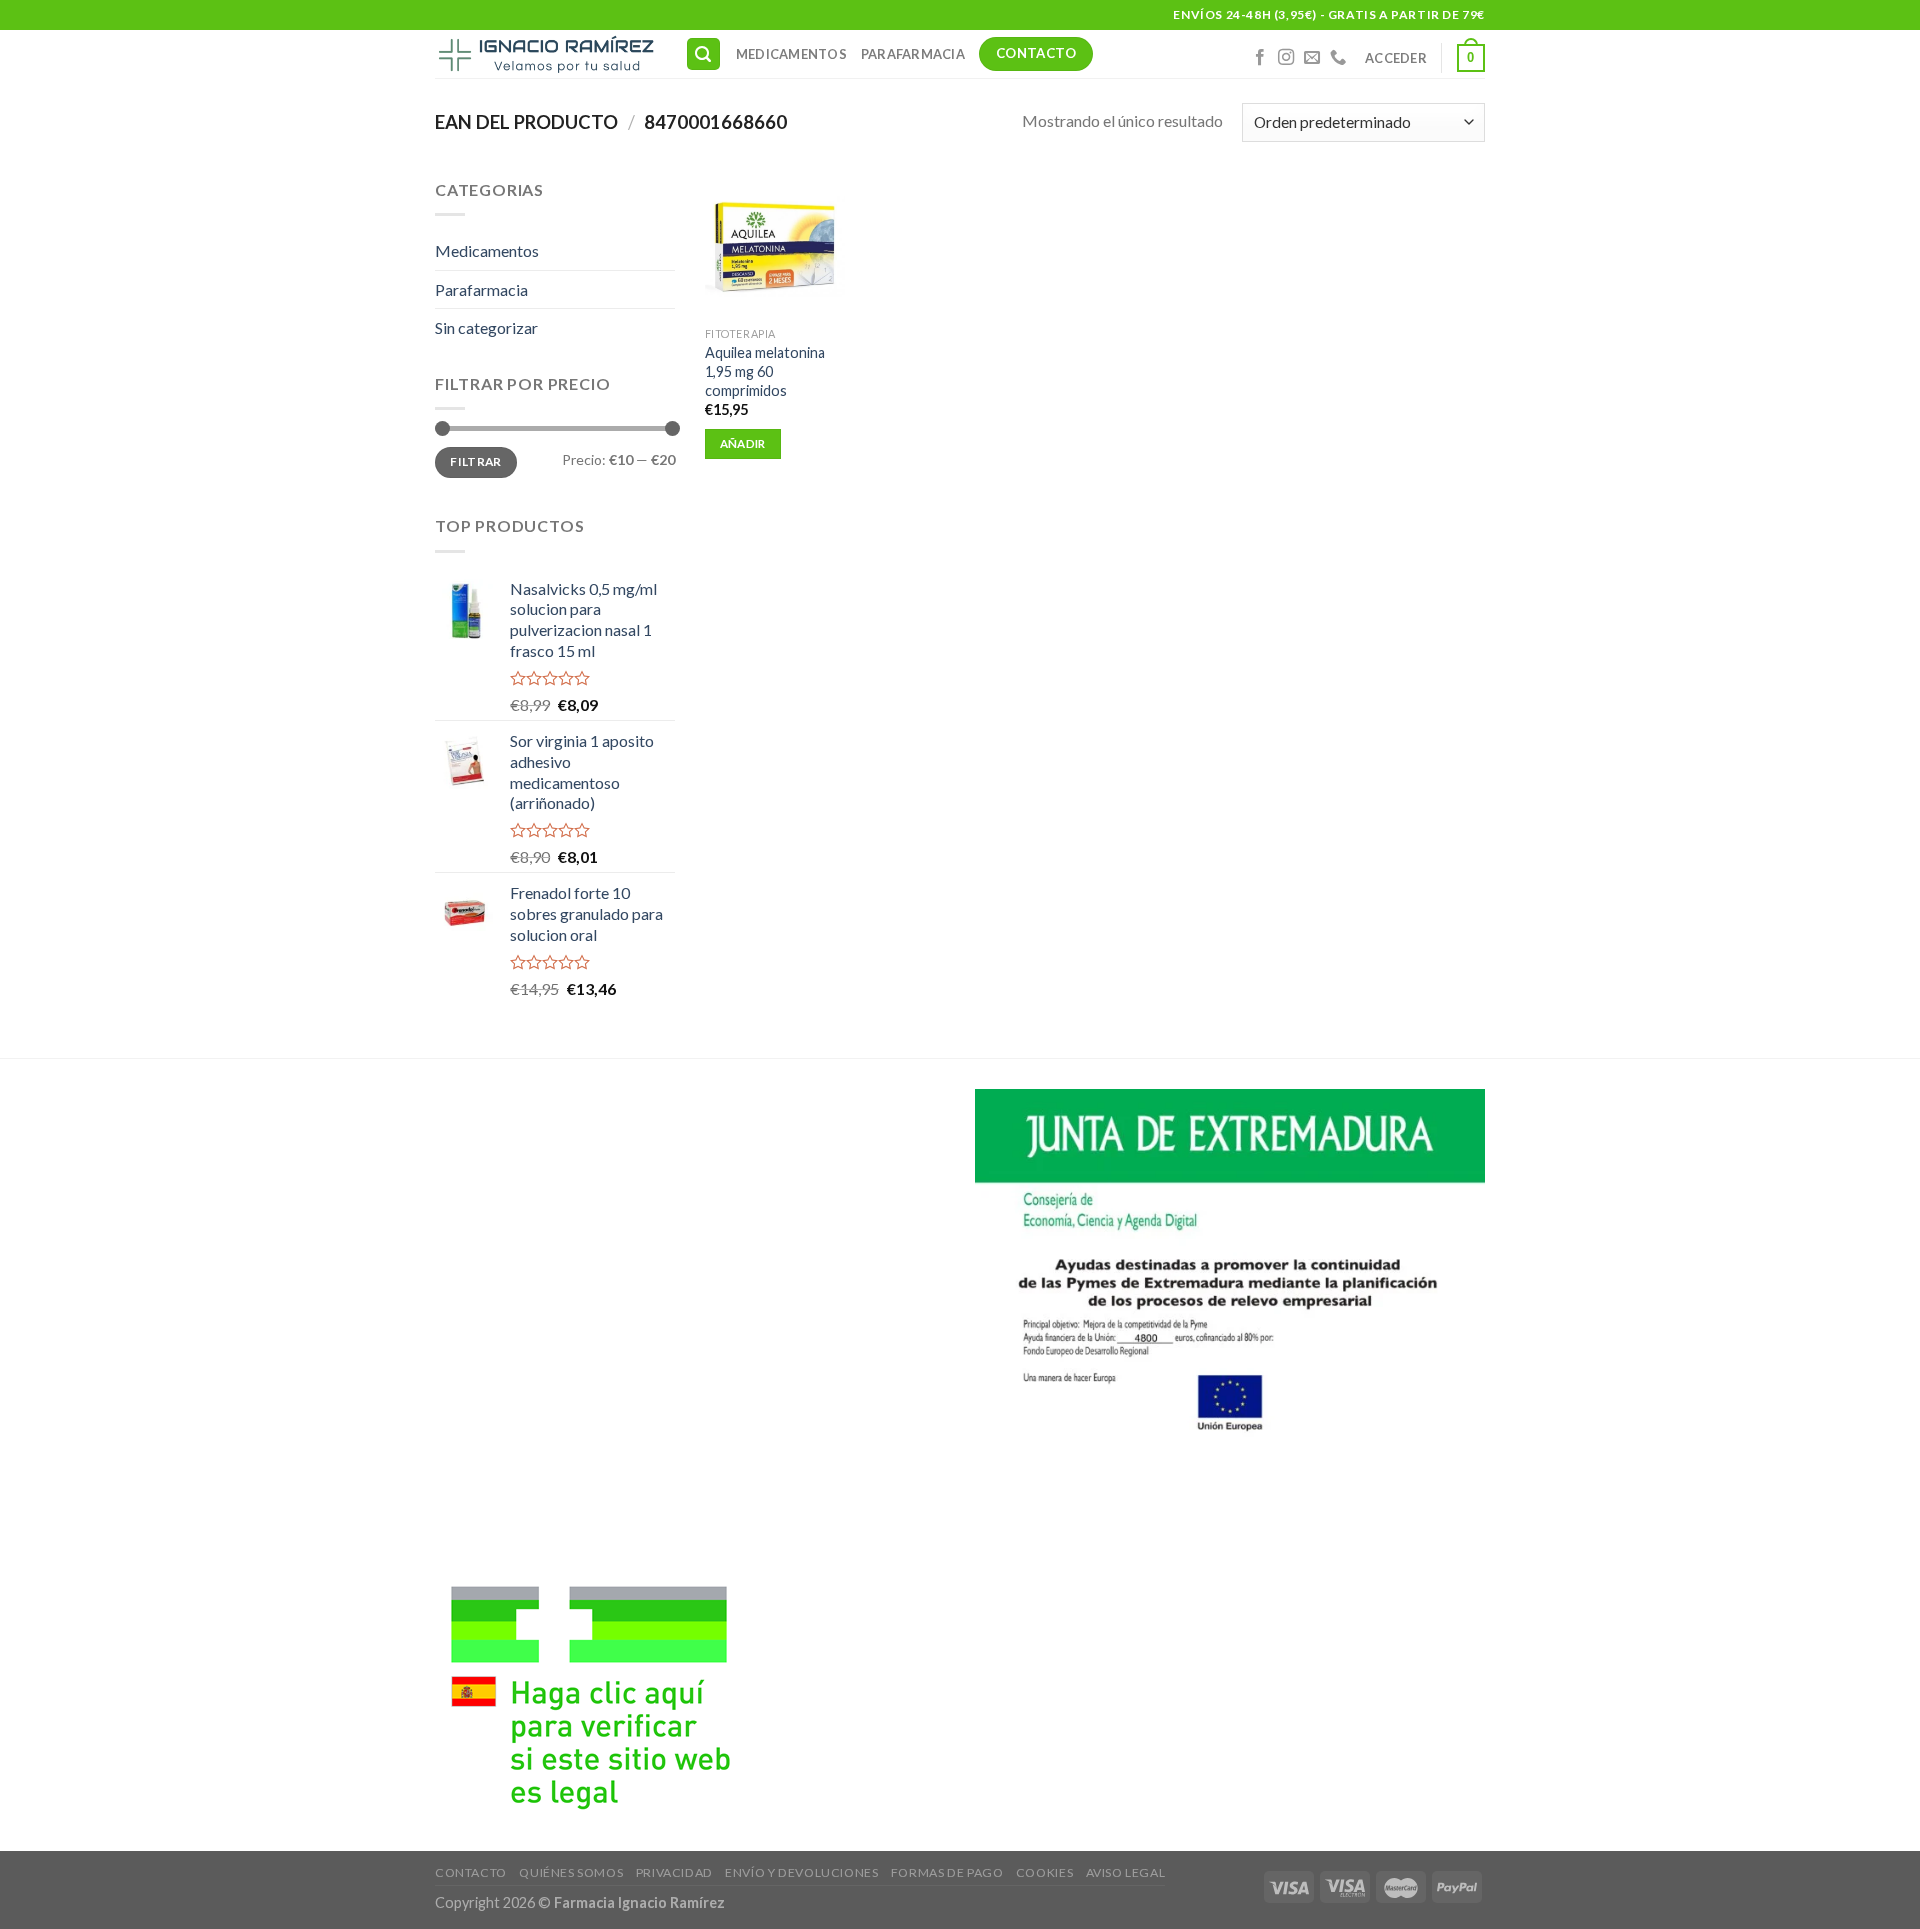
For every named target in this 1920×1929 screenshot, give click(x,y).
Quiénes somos (571, 1872)
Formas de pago (947, 1872)
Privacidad (674, 1872)
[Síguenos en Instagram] (1286, 58)
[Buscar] (704, 54)
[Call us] (1338, 58)
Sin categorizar (486, 327)
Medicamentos (791, 54)
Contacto (471, 1872)
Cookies (1044, 1872)
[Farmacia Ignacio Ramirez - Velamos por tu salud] (545, 54)
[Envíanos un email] (1312, 58)
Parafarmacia (913, 54)
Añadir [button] (743, 443)
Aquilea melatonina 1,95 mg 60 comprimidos (765, 371)
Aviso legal (1126, 1872)
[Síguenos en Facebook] (1260, 58)
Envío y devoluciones (801, 1872)
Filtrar (476, 461)
